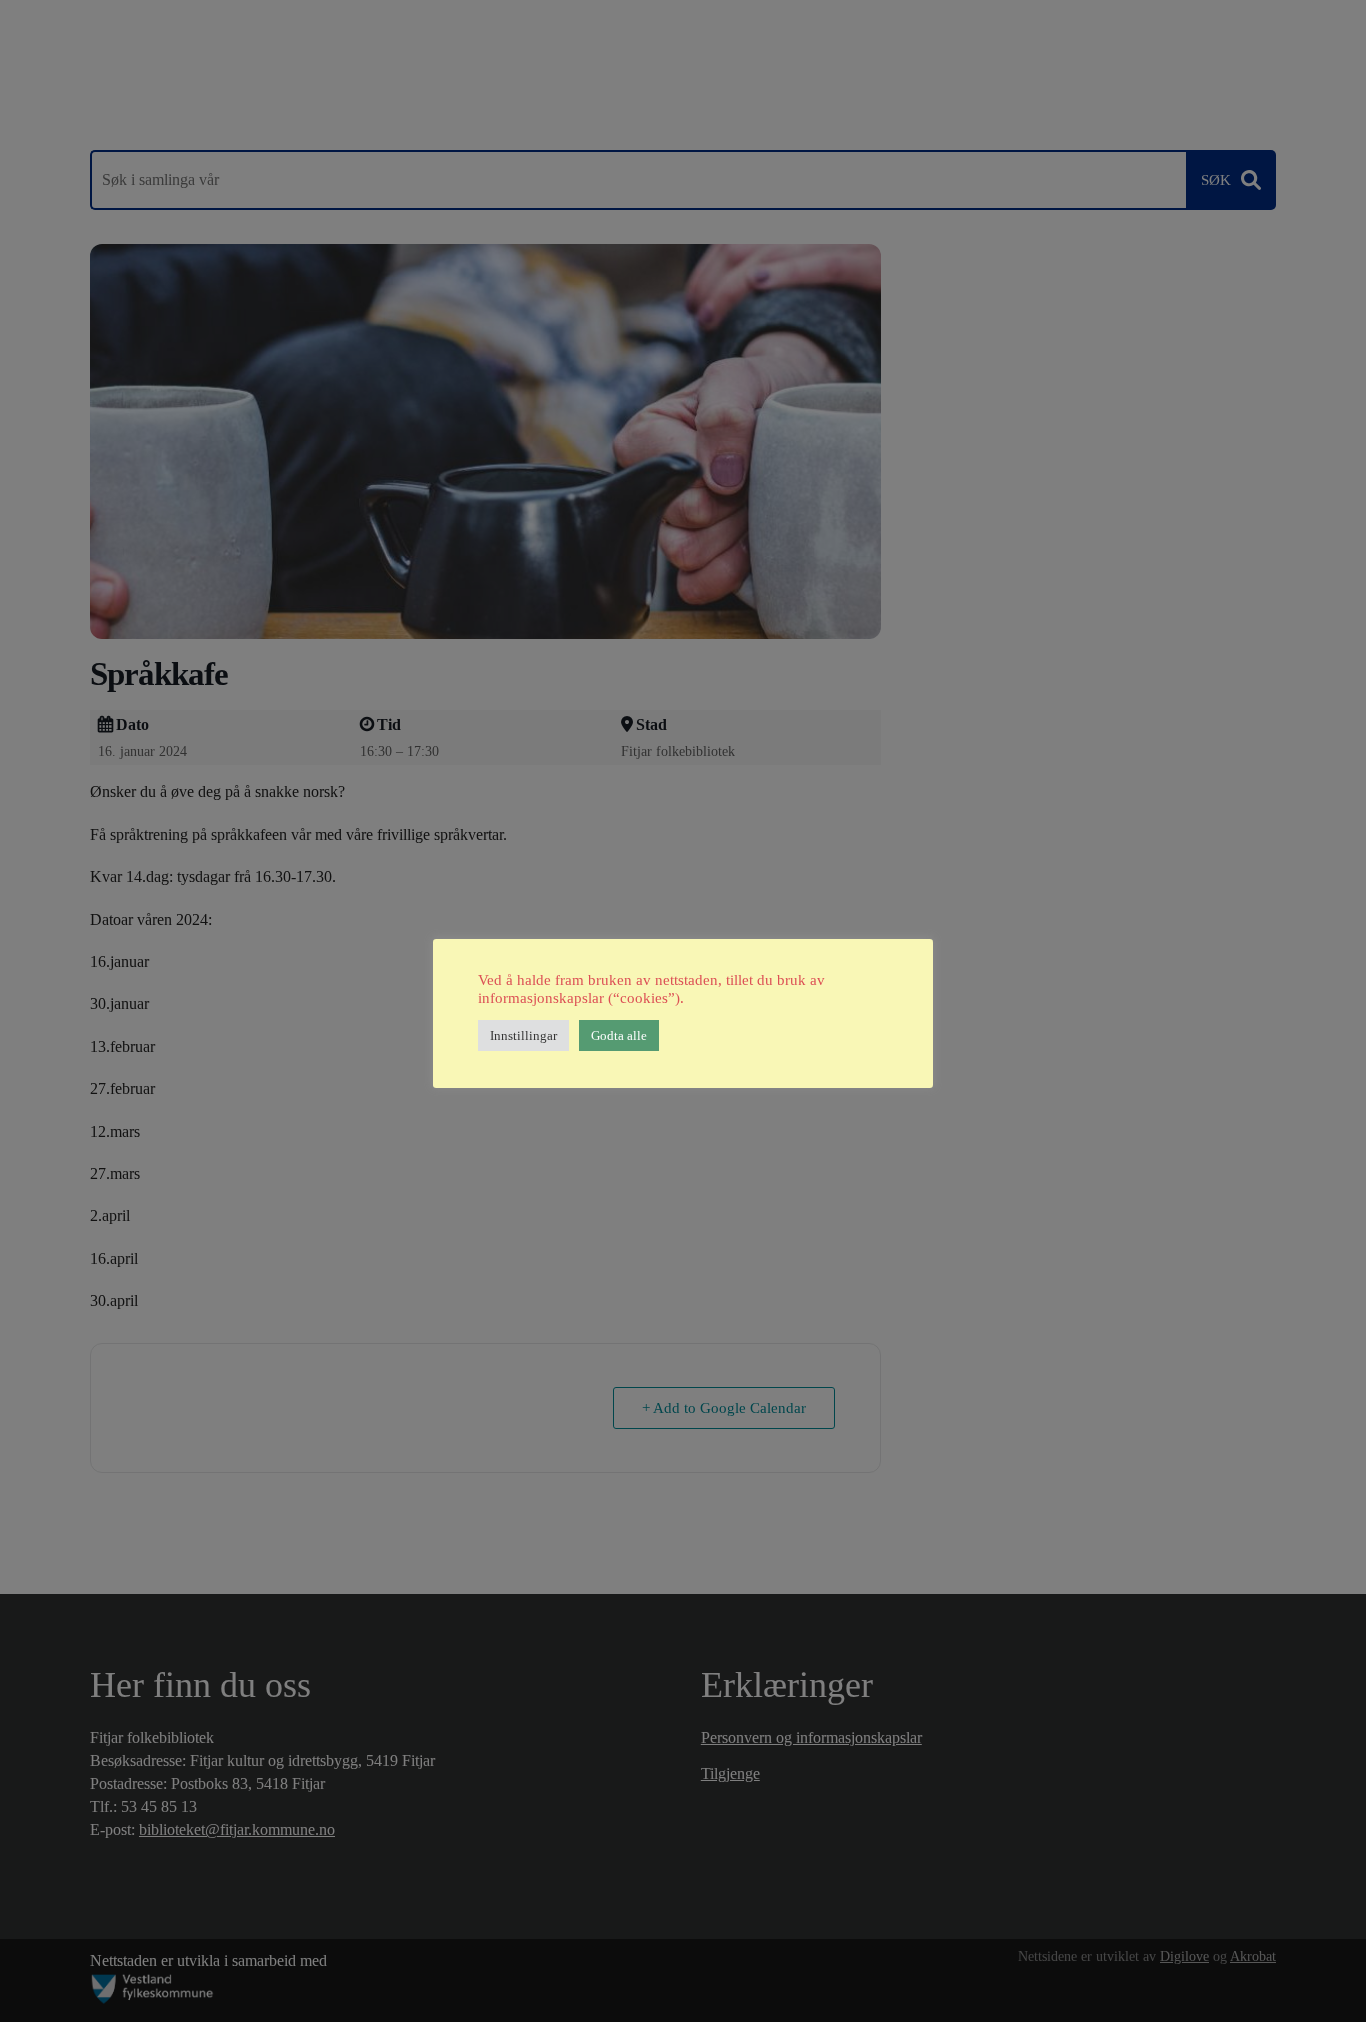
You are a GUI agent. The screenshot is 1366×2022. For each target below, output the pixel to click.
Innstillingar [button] (523, 1035)
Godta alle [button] (619, 1035)
